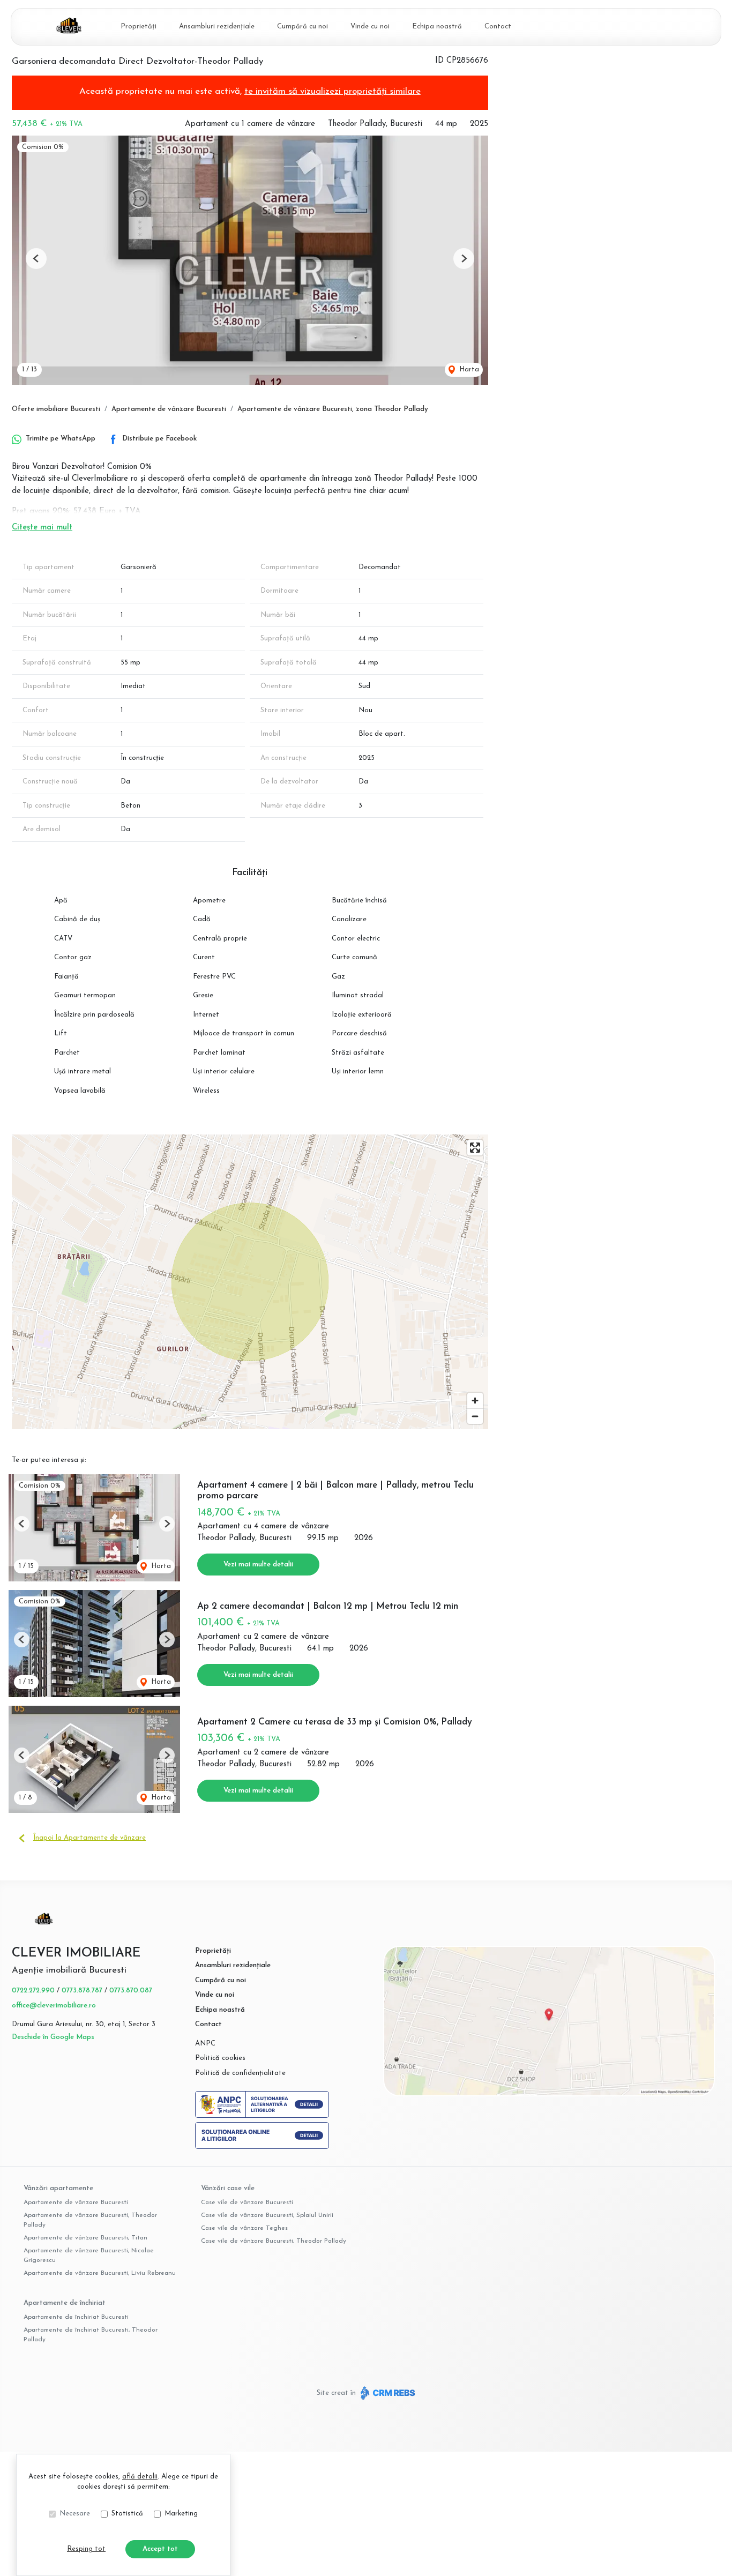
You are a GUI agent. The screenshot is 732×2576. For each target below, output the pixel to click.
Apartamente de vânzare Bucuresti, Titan (85, 2238)
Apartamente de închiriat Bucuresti (76, 2317)
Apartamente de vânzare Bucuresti (169, 409)
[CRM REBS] (387, 2393)
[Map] (250, 1282)
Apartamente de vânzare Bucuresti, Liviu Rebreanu (100, 2273)
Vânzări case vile (228, 2188)
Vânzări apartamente (58, 2188)
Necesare (75, 2514)
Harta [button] (468, 369)
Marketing (181, 2514)
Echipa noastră (437, 27)
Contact (498, 27)
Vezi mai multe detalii (258, 1565)
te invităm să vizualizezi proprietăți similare (333, 91)
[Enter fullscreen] (475, 1148)
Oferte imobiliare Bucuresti (56, 409)
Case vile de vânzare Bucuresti (247, 2202)
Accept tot (160, 2549)
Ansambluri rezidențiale (217, 27)
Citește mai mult (42, 528)
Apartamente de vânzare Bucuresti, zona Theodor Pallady (333, 409)
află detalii (140, 2477)
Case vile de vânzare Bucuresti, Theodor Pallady (274, 2241)
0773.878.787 (82, 1991)
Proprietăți (139, 27)
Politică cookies (220, 2058)
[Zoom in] (475, 1401)
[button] (36, 259)
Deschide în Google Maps (53, 2037)
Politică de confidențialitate (240, 2073)
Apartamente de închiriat (65, 2303)
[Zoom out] (475, 1416)
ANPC (205, 2044)
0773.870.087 (131, 1991)
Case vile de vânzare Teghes (244, 2228)
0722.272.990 (33, 1991)
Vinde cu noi (370, 27)
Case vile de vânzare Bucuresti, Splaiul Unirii (267, 2215)
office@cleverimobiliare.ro (54, 2006)
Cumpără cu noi (302, 27)
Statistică (127, 2514)
